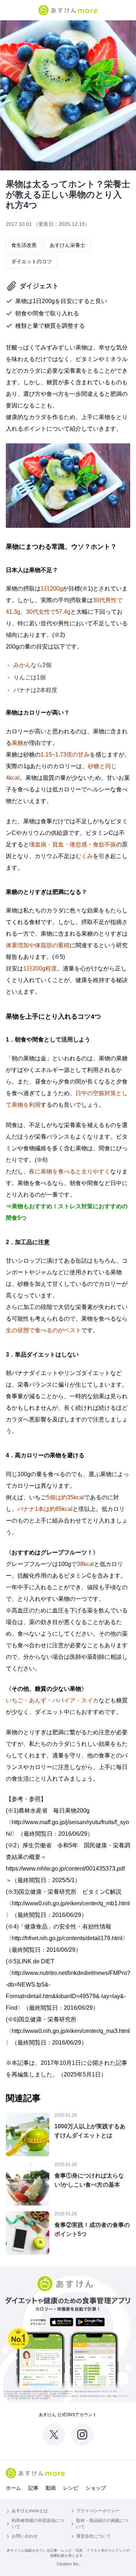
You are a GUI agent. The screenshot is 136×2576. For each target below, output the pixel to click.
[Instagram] (82, 2435)
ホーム (13, 2488)
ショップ (96, 2488)
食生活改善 (24, 245)
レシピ (71, 2488)
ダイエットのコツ (32, 261)
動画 (51, 2488)
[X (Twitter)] (54, 2435)
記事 (33, 2488)
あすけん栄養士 (67, 245)
